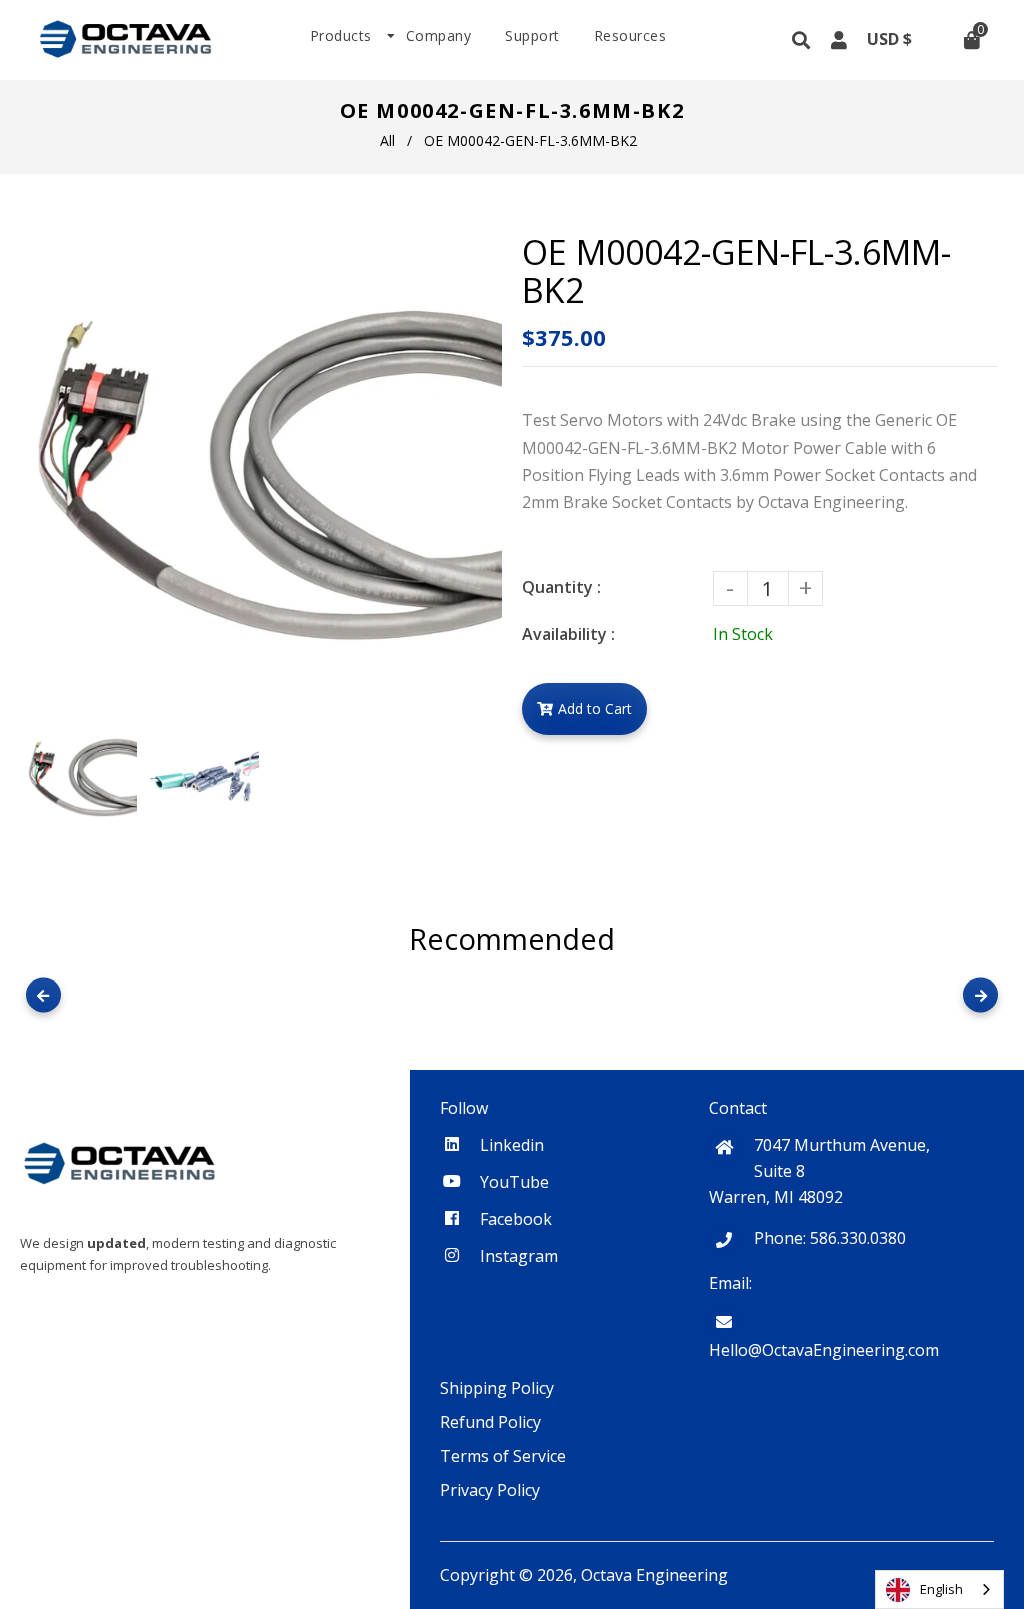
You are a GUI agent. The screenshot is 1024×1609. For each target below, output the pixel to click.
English (941, 1589)
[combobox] (939, 1589)
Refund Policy (490, 1422)
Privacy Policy (490, 1490)
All (387, 140)
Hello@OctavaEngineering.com (824, 1350)
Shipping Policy (497, 1388)
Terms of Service (503, 1456)
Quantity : (561, 587)
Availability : (568, 634)
